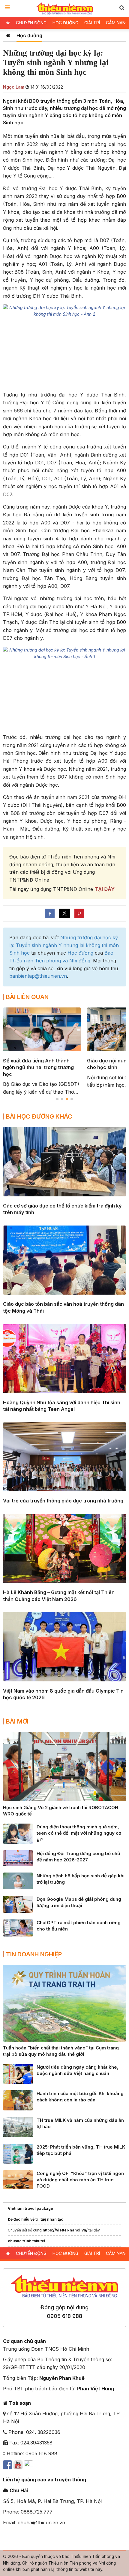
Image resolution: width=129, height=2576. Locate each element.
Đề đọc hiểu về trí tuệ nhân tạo (36, 2219)
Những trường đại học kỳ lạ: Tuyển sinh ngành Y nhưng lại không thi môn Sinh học (64, 945)
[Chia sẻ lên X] (64, 913)
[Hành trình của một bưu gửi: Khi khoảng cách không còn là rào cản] (18, 2100)
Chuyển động (31, 23)
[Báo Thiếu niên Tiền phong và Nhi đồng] (65, 8)
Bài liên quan (27, 997)
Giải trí (92, 23)
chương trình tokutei (27, 2241)
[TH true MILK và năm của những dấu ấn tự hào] (18, 2127)
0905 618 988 (64, 2316)
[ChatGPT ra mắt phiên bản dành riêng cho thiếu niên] (18, 1927)
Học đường (65, 23)
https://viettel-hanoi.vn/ (65, 2230)
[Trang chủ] (8, 35)
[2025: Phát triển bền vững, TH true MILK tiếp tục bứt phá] (18, 2153)
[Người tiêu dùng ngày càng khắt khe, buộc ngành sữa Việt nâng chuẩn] (18, 2073)
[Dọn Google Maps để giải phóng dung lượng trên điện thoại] (18, 1904)
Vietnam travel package (30, 2208)
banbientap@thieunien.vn (38, 976)
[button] (122, 8)
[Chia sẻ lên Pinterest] (79, 913)
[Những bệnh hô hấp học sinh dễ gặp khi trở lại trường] (18, 1880)
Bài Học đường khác (39, 1116)
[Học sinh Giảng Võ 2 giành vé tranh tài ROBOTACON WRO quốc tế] (64, 1766)
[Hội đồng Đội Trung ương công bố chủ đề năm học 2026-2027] (18, 1858)
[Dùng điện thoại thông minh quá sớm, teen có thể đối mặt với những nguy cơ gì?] (18, 1833)
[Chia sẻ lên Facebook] (50, 913)
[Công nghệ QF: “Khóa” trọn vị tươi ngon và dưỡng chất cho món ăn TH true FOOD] (18, 2179)
